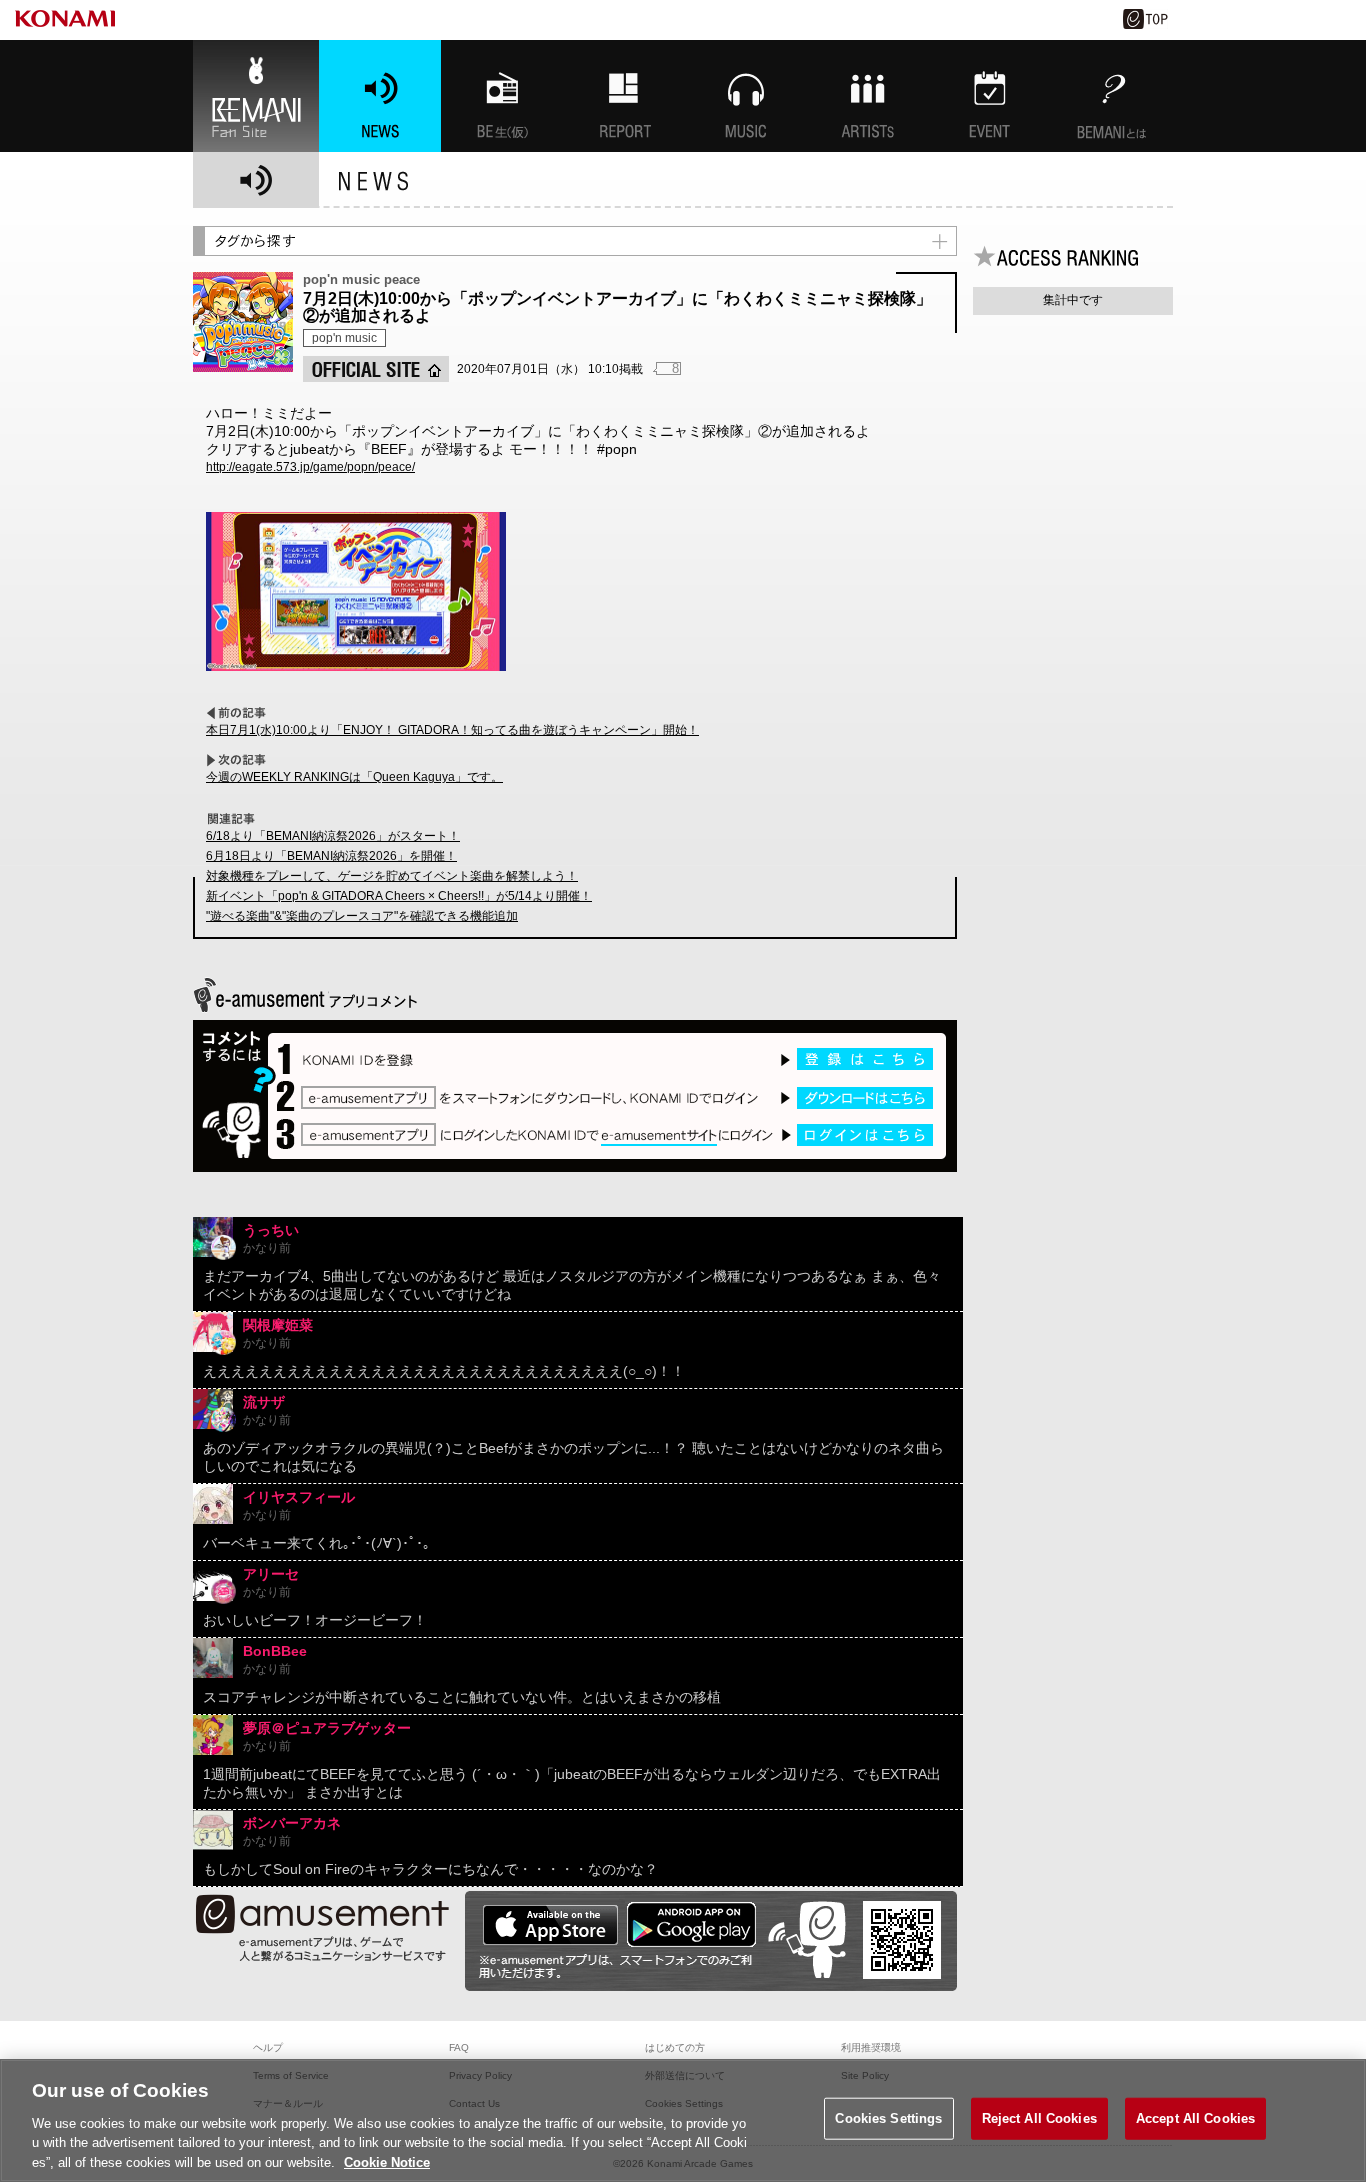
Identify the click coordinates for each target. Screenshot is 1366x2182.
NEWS (380, 96)
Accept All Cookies (1195, 2118)
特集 (624, 96)
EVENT (990, 96)
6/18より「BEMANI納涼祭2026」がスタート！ (333, 836)
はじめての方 (675, 2047)
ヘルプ (268, 2047)
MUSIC (746, 96)
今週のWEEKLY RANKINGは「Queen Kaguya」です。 (354, 777)
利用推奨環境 (871, 2047)
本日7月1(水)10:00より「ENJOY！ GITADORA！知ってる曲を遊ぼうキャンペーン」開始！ (452, 730)
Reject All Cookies (1039, 2118)
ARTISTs (868, 96)
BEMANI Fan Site (256, 96)
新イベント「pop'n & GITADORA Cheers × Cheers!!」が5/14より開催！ (399, 896)
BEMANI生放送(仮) (502, 96)
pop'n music (344, 338)
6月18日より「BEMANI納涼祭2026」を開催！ (331, 856)
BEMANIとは (1112, 96)
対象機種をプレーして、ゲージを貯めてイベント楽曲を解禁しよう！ (392, 876)
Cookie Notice (387, 2161)
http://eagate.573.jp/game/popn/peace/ (310, 467)
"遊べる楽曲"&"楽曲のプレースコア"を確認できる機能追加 (362, 916)
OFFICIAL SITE (376, 369)
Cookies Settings (888, 2118)
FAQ (459, 2047)
